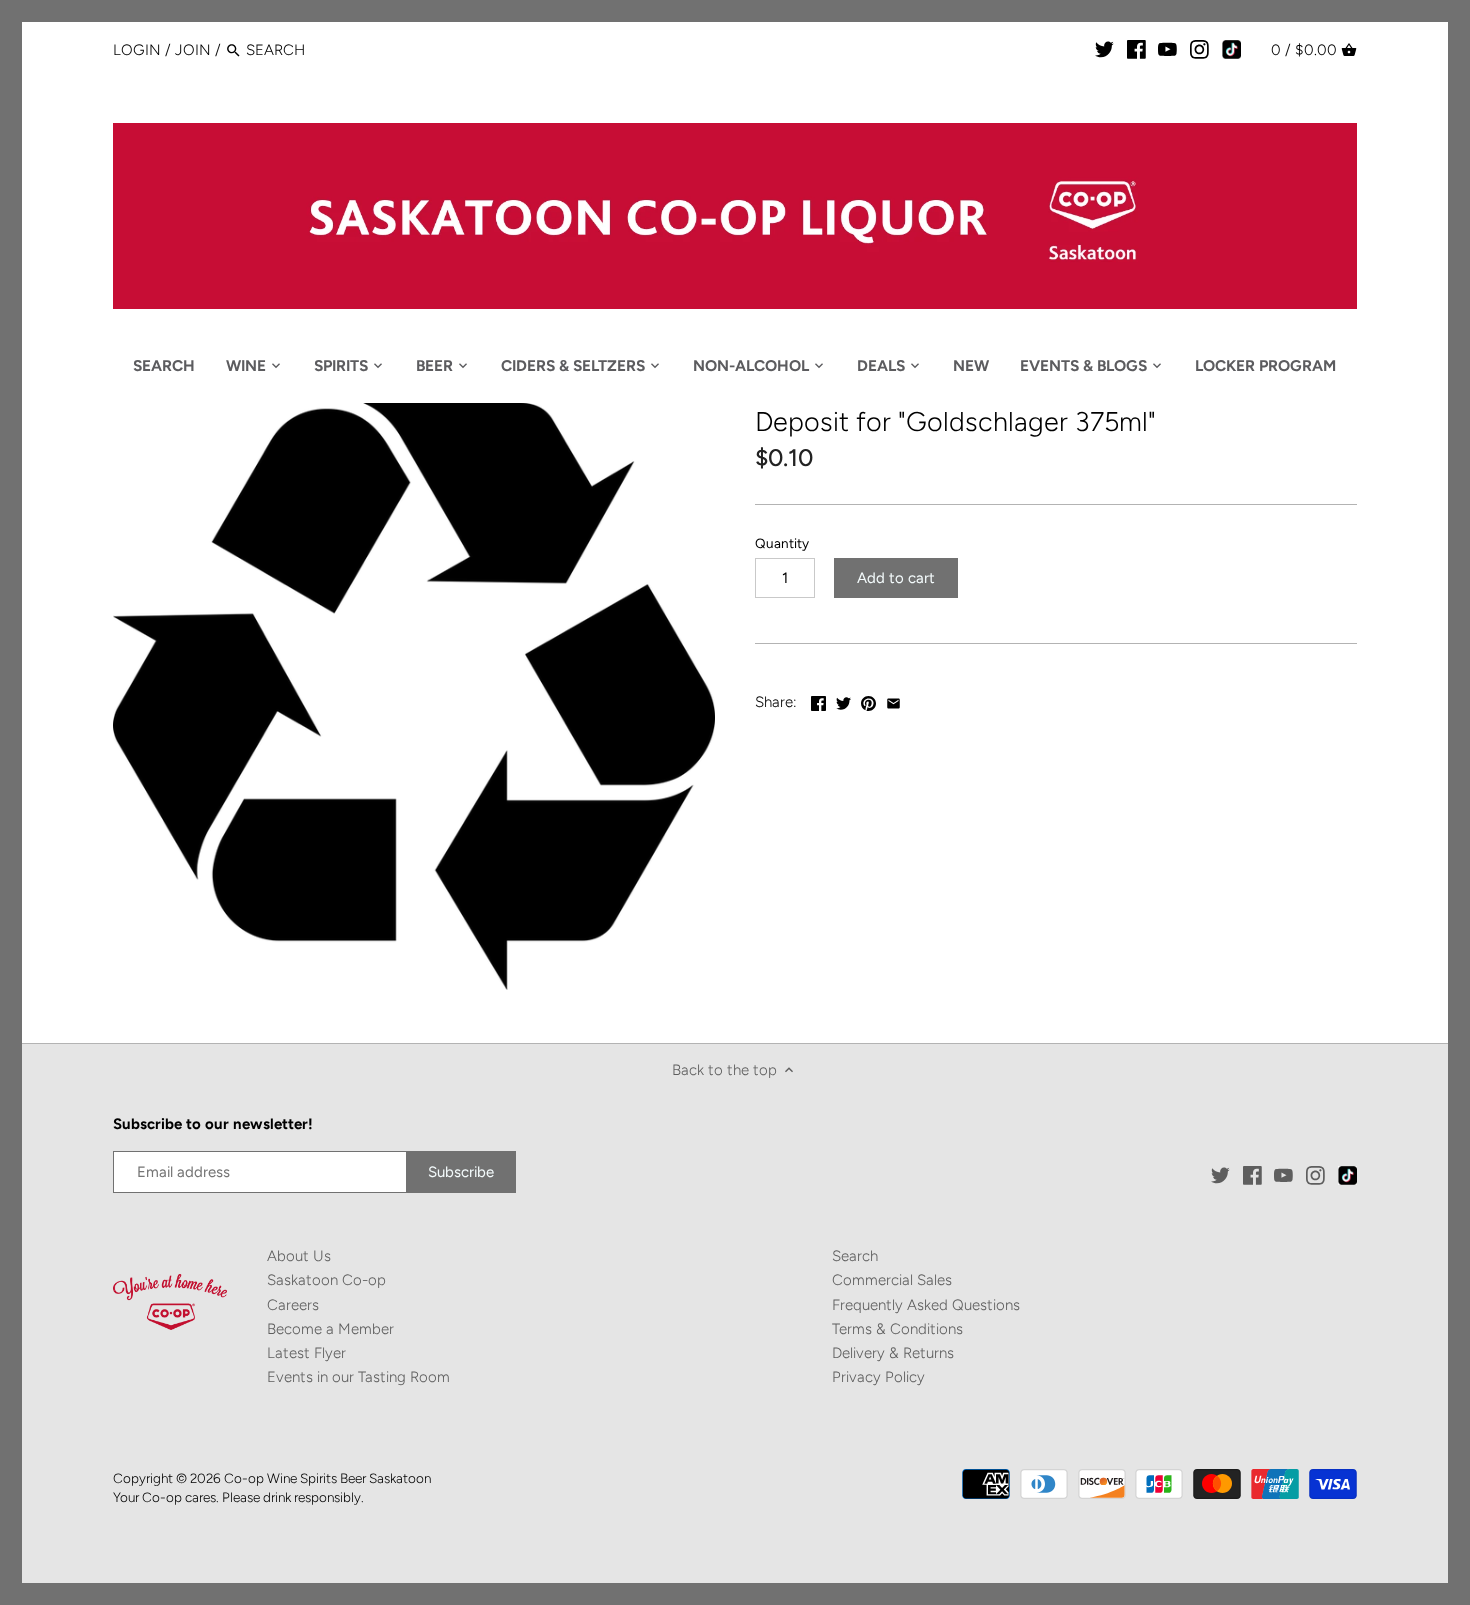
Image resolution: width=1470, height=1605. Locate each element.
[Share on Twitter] (843, 700)
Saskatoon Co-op (326, 1280)
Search (855, 1256)
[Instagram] (1199, 49)
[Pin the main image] (868, 700)
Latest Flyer (306, 1353)
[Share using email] (893, 700)
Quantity (782, 543)
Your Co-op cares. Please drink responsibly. (238, 1497)
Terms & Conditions (897, 1329)
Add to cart (896, 578)
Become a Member (330, 1329)
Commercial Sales (892, 1280)
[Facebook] (1136, 49)
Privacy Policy (878, 1377)
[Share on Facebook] (818, 700)
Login (137, 50)
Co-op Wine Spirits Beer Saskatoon (327, 1478)
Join (193, 50)
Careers (293, 1305)
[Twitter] (1104, 49)
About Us (299, 1256)
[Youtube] (1167, 49)
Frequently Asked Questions (926, 1305)
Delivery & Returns (893, 1353)
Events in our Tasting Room (358, 1377)
